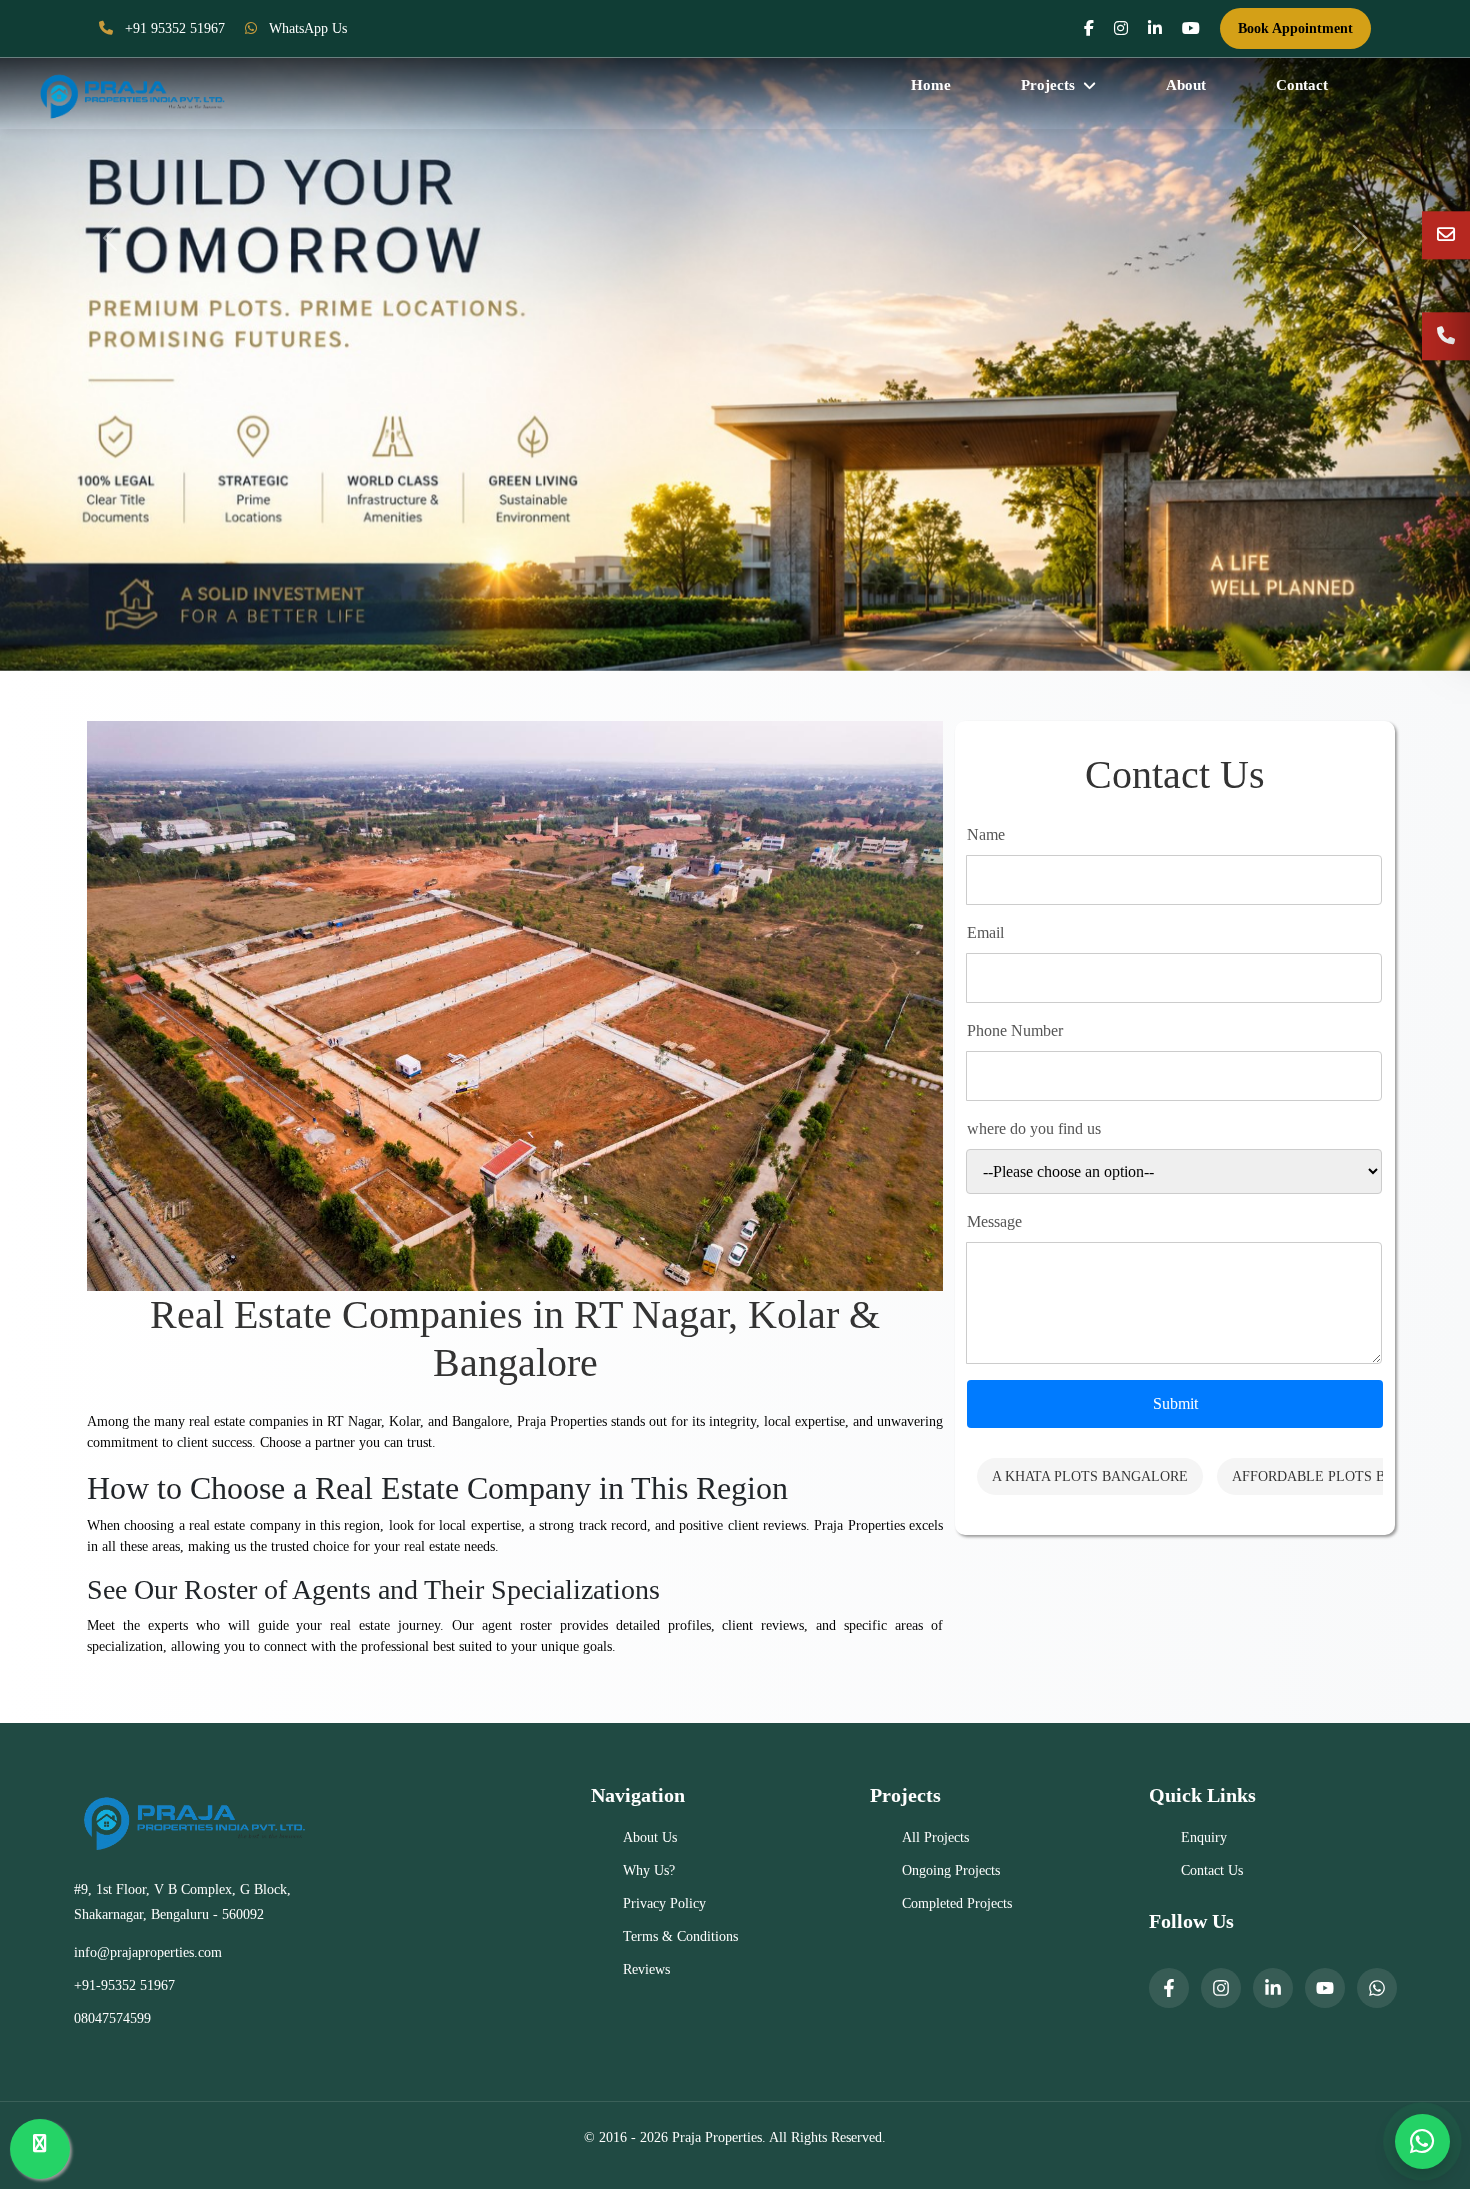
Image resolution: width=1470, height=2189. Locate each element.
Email (985, 932)
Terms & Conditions (680, 1936)
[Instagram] (1221, 1988)
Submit (1175, 1403)
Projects (1048, 85)
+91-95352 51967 (124, 1985)
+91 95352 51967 (173, 28)
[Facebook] (1169, 1988)
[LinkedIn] (1273, 1988)
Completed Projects (957, 1903)
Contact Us (1212, 1870)
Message (994, 1221)
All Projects (935, 1837)
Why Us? (649, 1870)
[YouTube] (1325, 1988)
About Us (650, 1837)
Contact (1302, 85)
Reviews (646, 1969)
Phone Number (1015, 1030)
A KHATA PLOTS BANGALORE (1090, 1476)
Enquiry (1204, 1837)
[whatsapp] (1377, 1988)
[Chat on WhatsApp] (1422, 2141)
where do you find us (1034, 1128)
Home (931, 85)
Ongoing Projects (951, 1870)
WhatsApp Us (306, 28)
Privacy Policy (664, 1903)
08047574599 (112, 2018)
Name (986, 834)
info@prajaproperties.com (148, 1952)
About (1186, 85)
